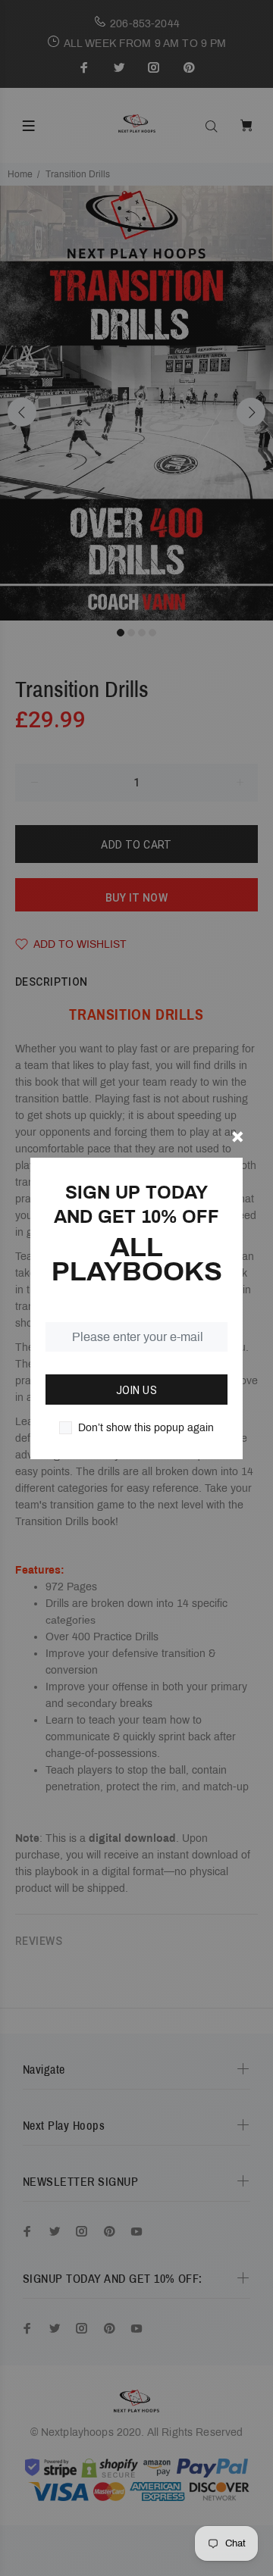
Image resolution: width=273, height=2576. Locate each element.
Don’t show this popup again (146, 1428)
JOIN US (136, 1390)
